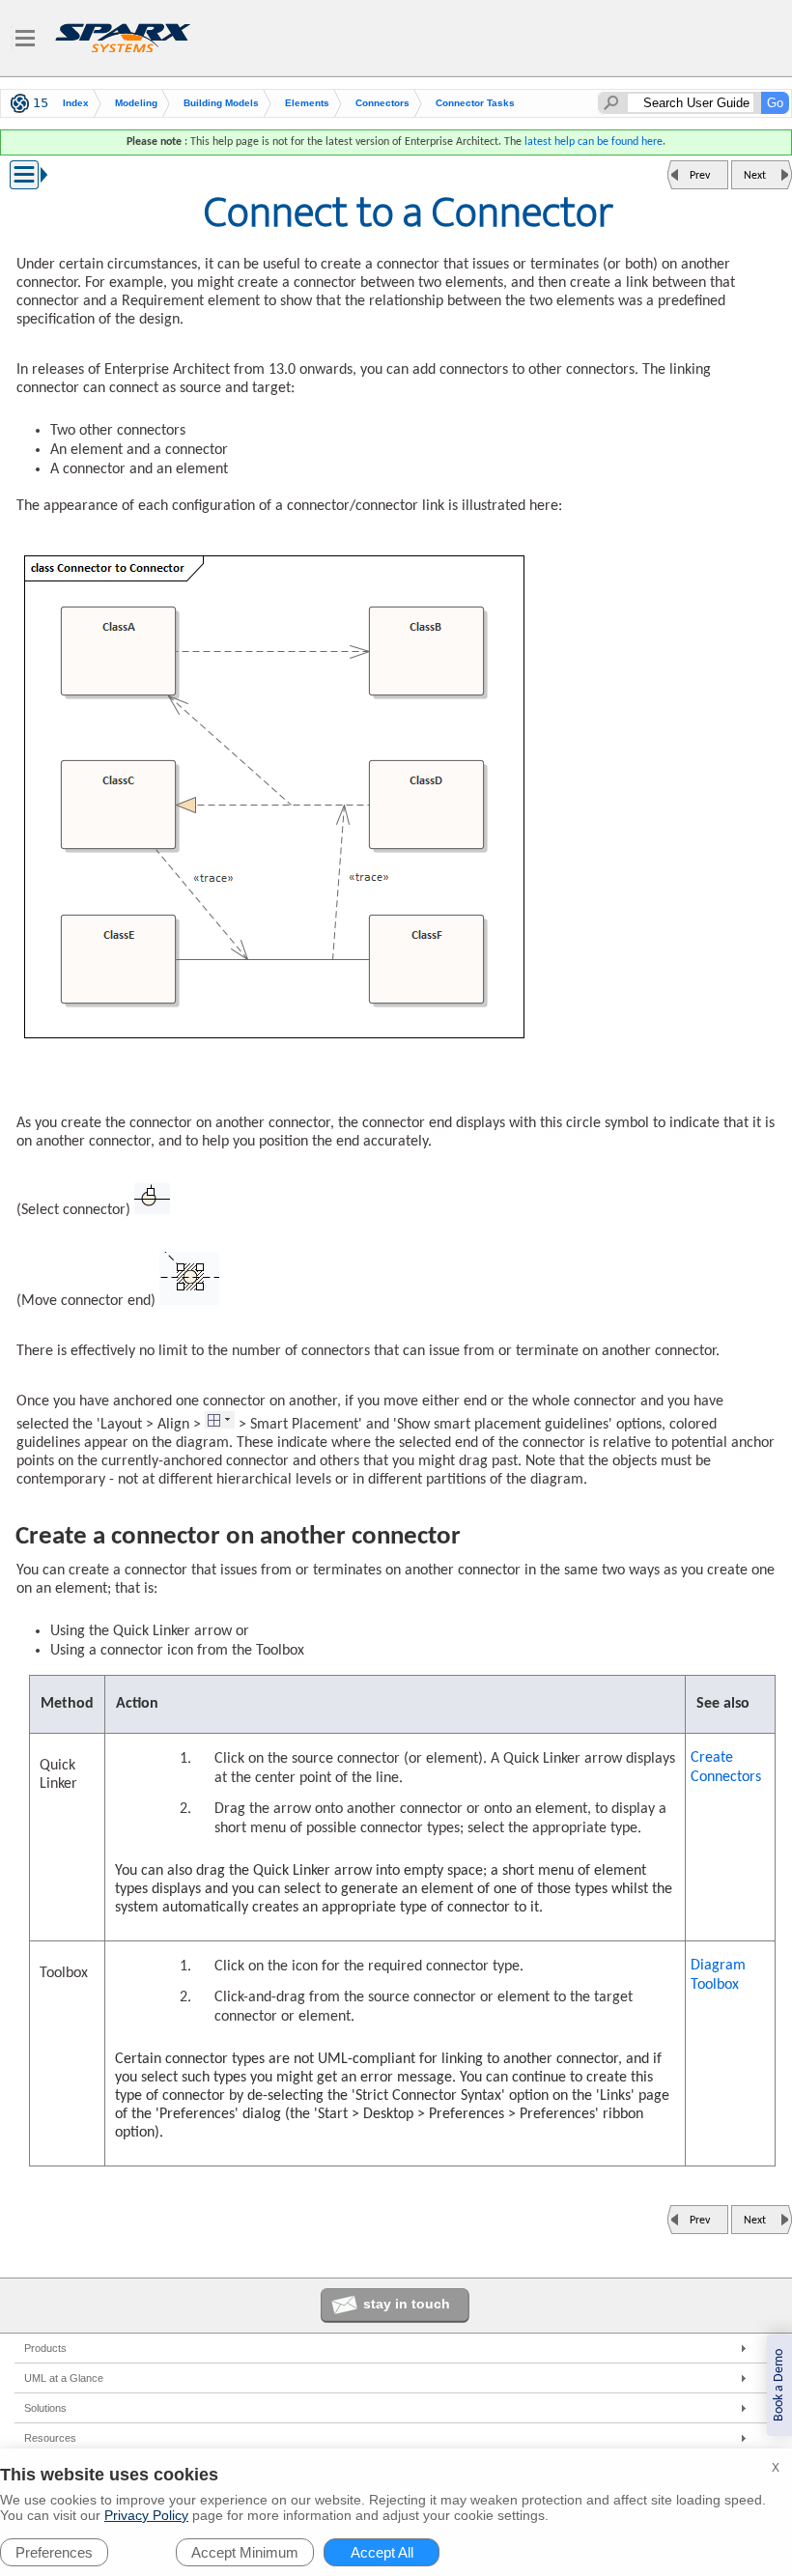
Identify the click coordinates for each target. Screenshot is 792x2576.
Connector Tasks (475, 103)
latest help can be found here (594, 142)
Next (755, 176)
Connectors (382, 103)
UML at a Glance (64, 2378)
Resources (50, 2438)
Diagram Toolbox (718, 1975)
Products (45, 2348)
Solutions (45, 2408)
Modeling (136, 103)
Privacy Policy (146, 2515)
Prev (700, 176)
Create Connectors (726, 1768)
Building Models (221, 103)
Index (76, 103)
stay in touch (407, 2304)
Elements (307, 103)
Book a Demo (779, 2385)
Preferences (54, 2552)
